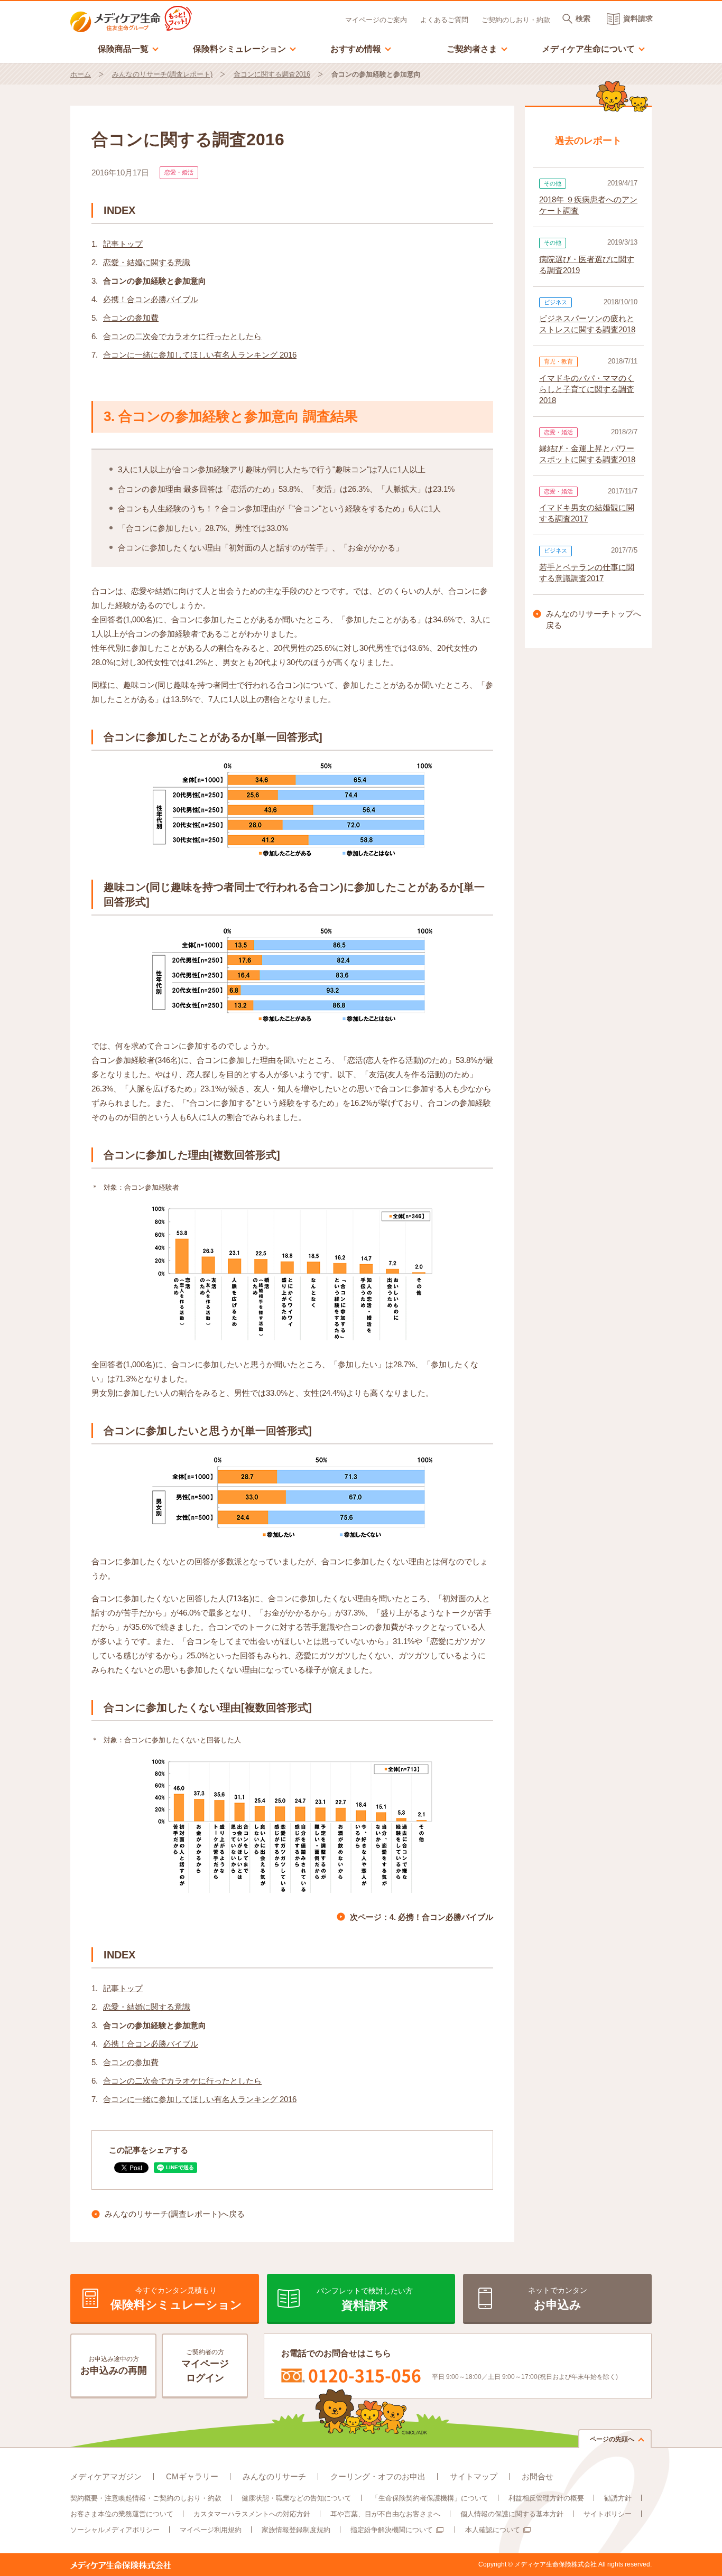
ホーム (81, 74)
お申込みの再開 (114, 2365)
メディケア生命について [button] (594, 48)
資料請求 (638, 18)
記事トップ (123, 244)
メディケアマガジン (106, 2476)
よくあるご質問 (444, 20)
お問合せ (538, 2476)
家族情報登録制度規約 (296, 2530)
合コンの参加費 (131, 318)
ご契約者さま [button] (477, 48)
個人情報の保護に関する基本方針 (512, 2514)
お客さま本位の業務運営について (122, 2514)
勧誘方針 (618, 2498)
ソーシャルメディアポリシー (115, 2530)
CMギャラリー (192, 2476)
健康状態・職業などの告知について (297, 2498)
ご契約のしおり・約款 (516, 20)
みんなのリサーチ (274, 2476)
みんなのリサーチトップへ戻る (594, 620)
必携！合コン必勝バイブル (151, 299)
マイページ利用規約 (211, 2530)
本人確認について (493, 2530)
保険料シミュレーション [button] (245, 48)
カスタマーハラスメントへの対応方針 (252, 2514)
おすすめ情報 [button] (361, 48)
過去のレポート (588, 141)
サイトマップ (474, 2476)
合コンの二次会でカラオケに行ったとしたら (182, 336)
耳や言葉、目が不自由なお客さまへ (385, 2514)
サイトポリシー (608, 2514)
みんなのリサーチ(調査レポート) (162, 74)
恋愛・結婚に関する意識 (147, 262)
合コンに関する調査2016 (272, 74)
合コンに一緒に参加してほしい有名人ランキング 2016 (200, 355)
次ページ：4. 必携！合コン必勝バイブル (422, 1917)
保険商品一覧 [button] (128, 48)
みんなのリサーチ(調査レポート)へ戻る (175, 2214)
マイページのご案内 (376, 20)
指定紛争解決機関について (392, 2530)
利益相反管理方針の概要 (546, 2498)
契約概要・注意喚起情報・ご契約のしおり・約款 (146, 2498)
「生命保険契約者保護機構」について (430, 2498)
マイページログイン (205, 2366)
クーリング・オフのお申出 (378, 2476)
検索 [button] (583, 18)
